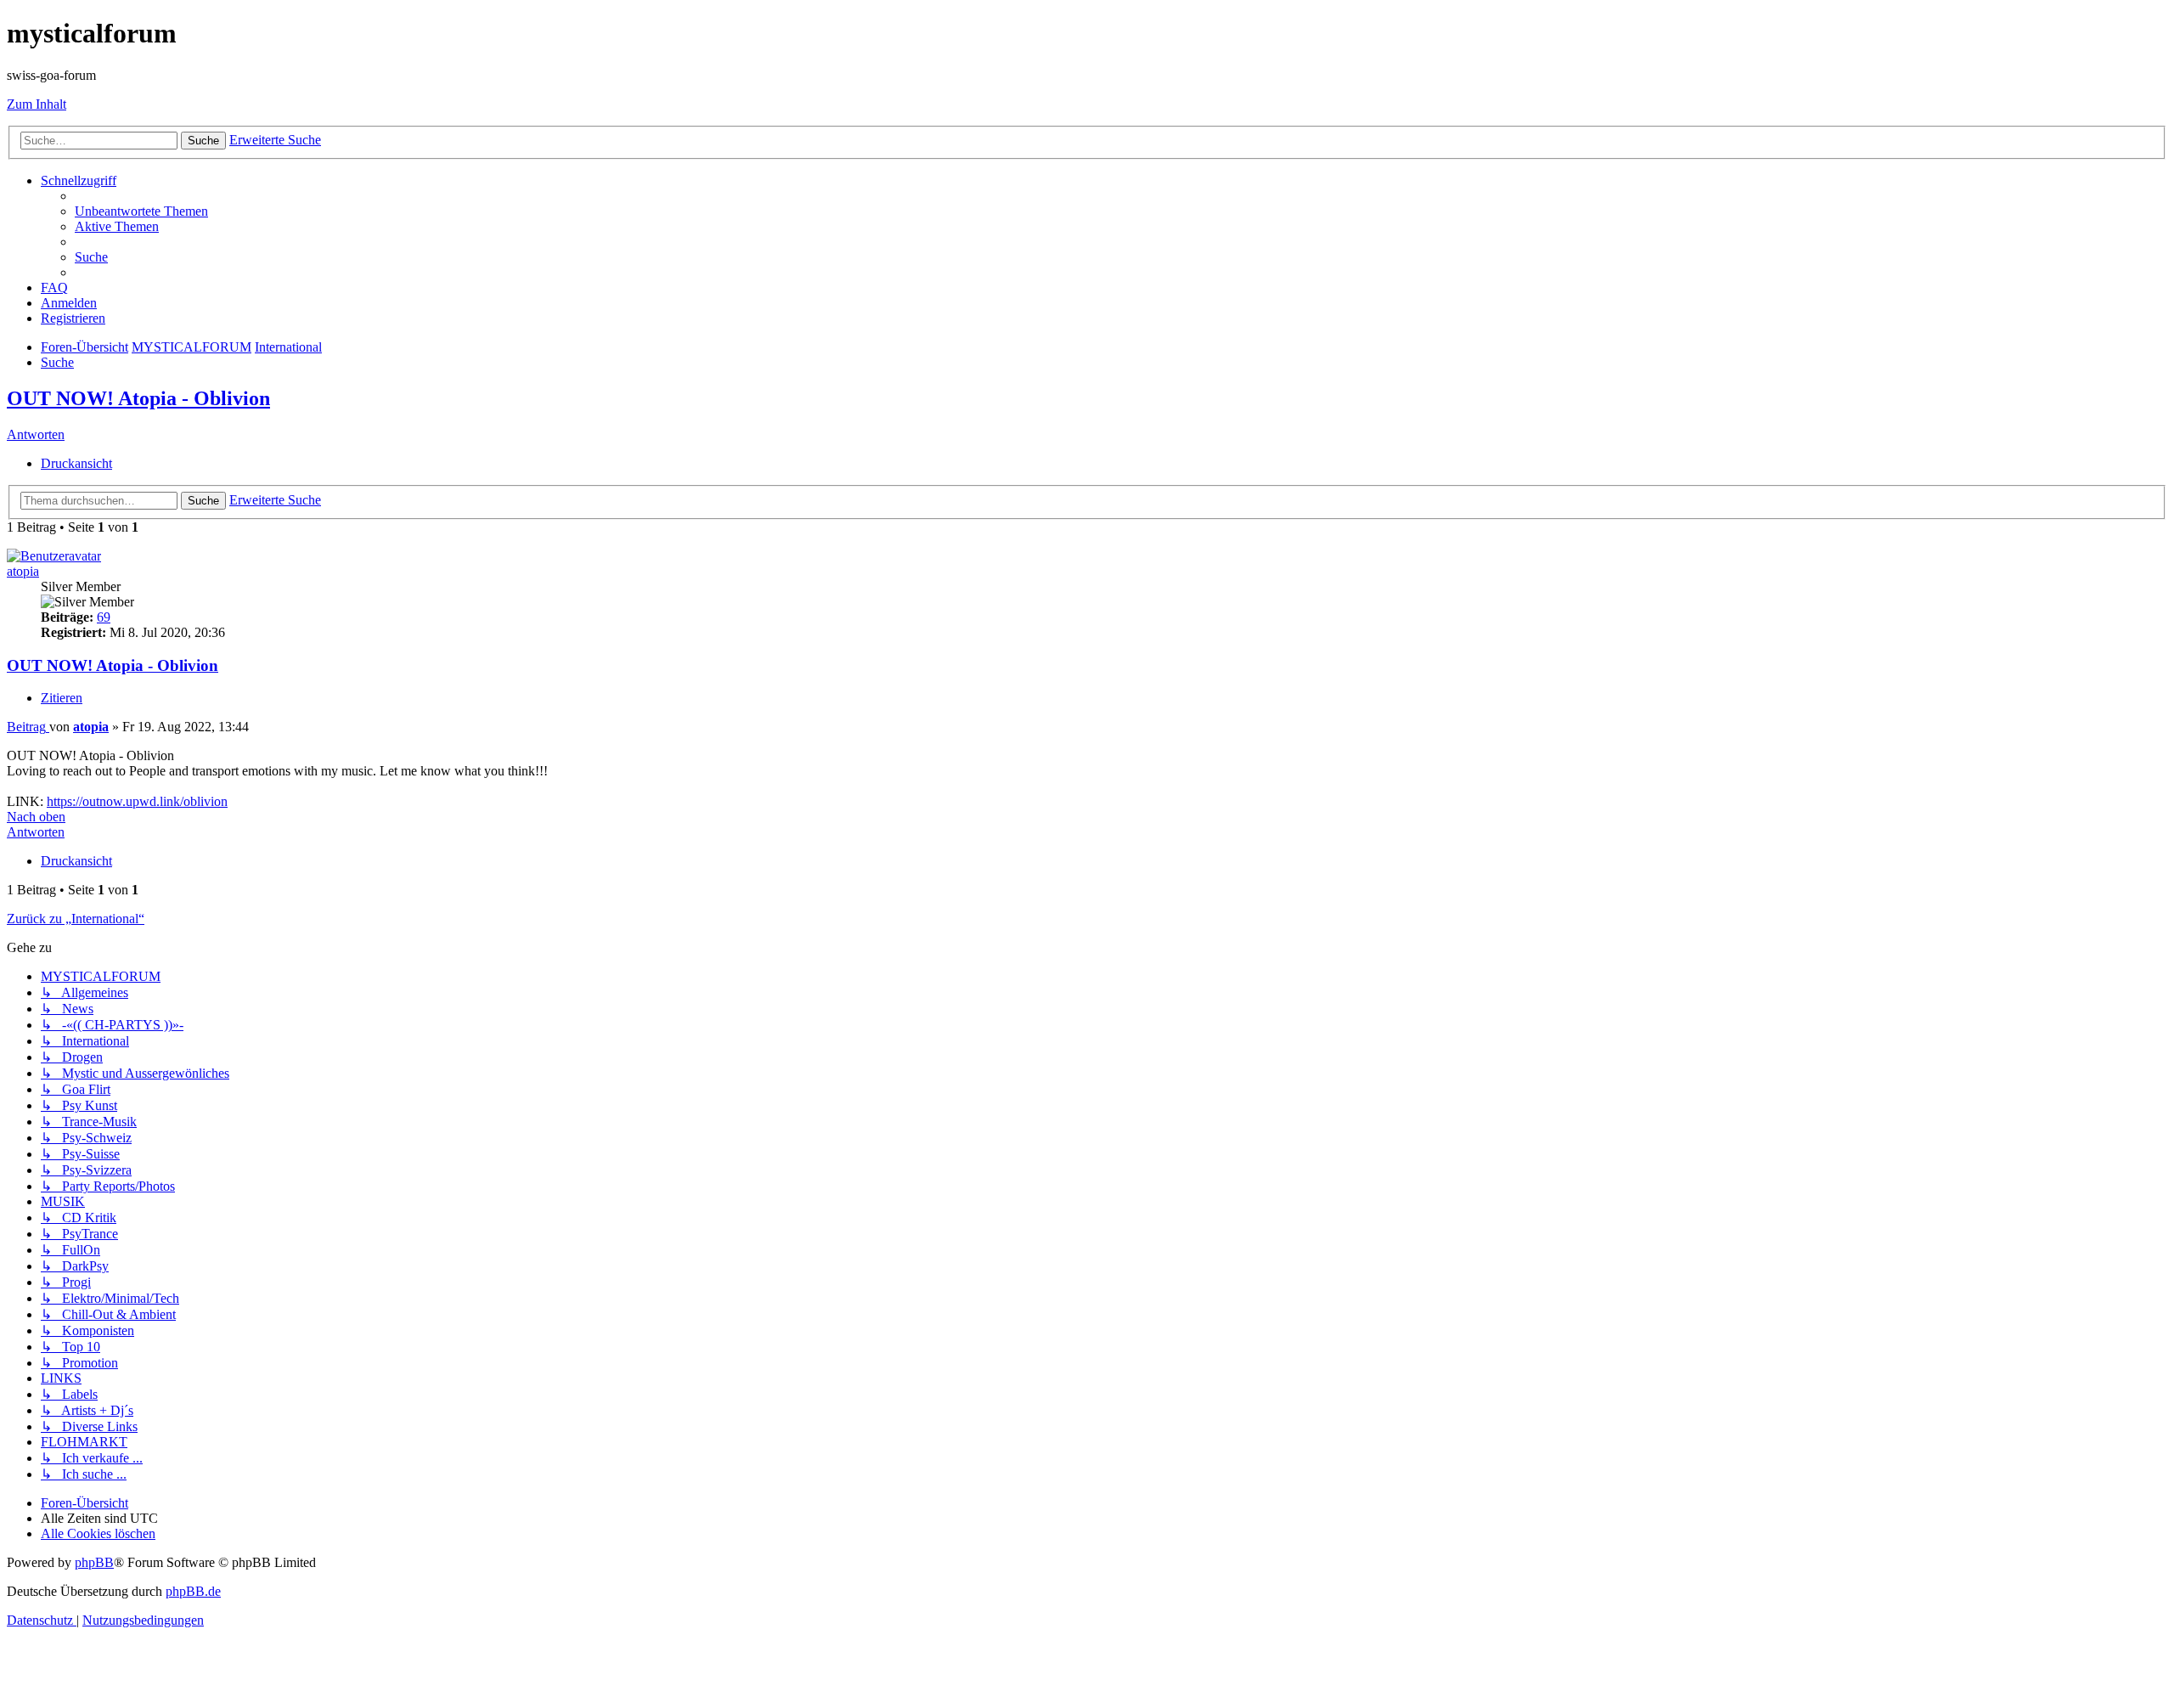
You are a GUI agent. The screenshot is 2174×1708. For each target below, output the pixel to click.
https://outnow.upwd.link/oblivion (137, 801)
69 (104, 617)
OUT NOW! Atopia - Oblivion (138, 398)
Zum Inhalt (37, 104)
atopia (23, 571)
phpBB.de (193, 1591)
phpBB (94, 1562)
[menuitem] (141, 211)
